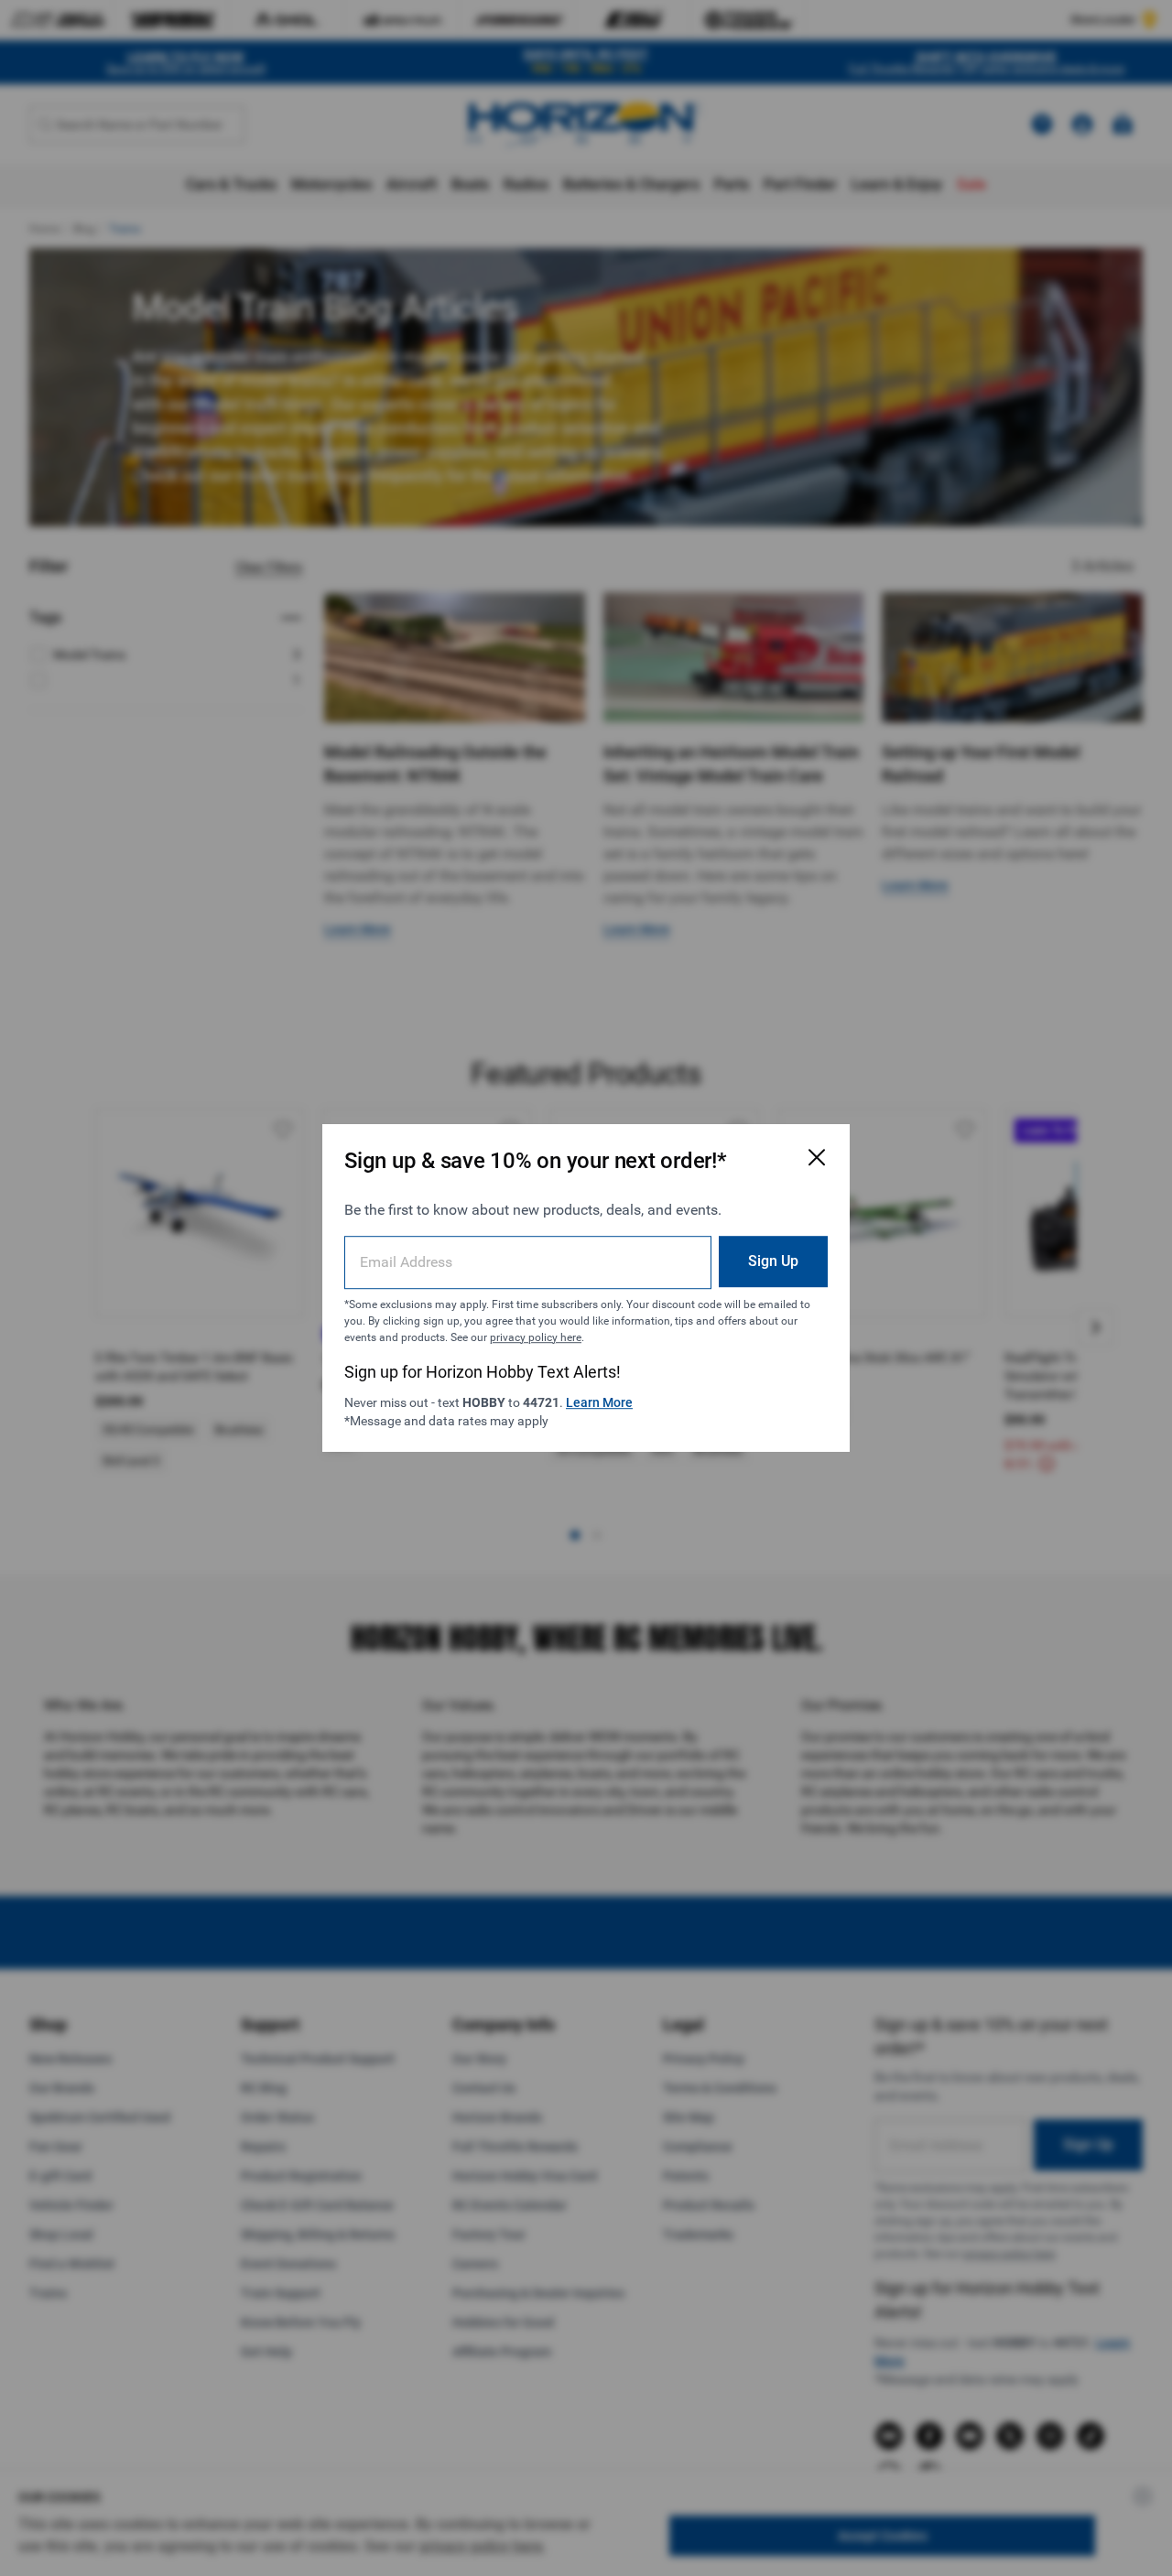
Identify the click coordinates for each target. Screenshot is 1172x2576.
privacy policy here (536, 1337)
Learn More (599, 1402)
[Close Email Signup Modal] (817, 1157)
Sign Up (773, 1261)
